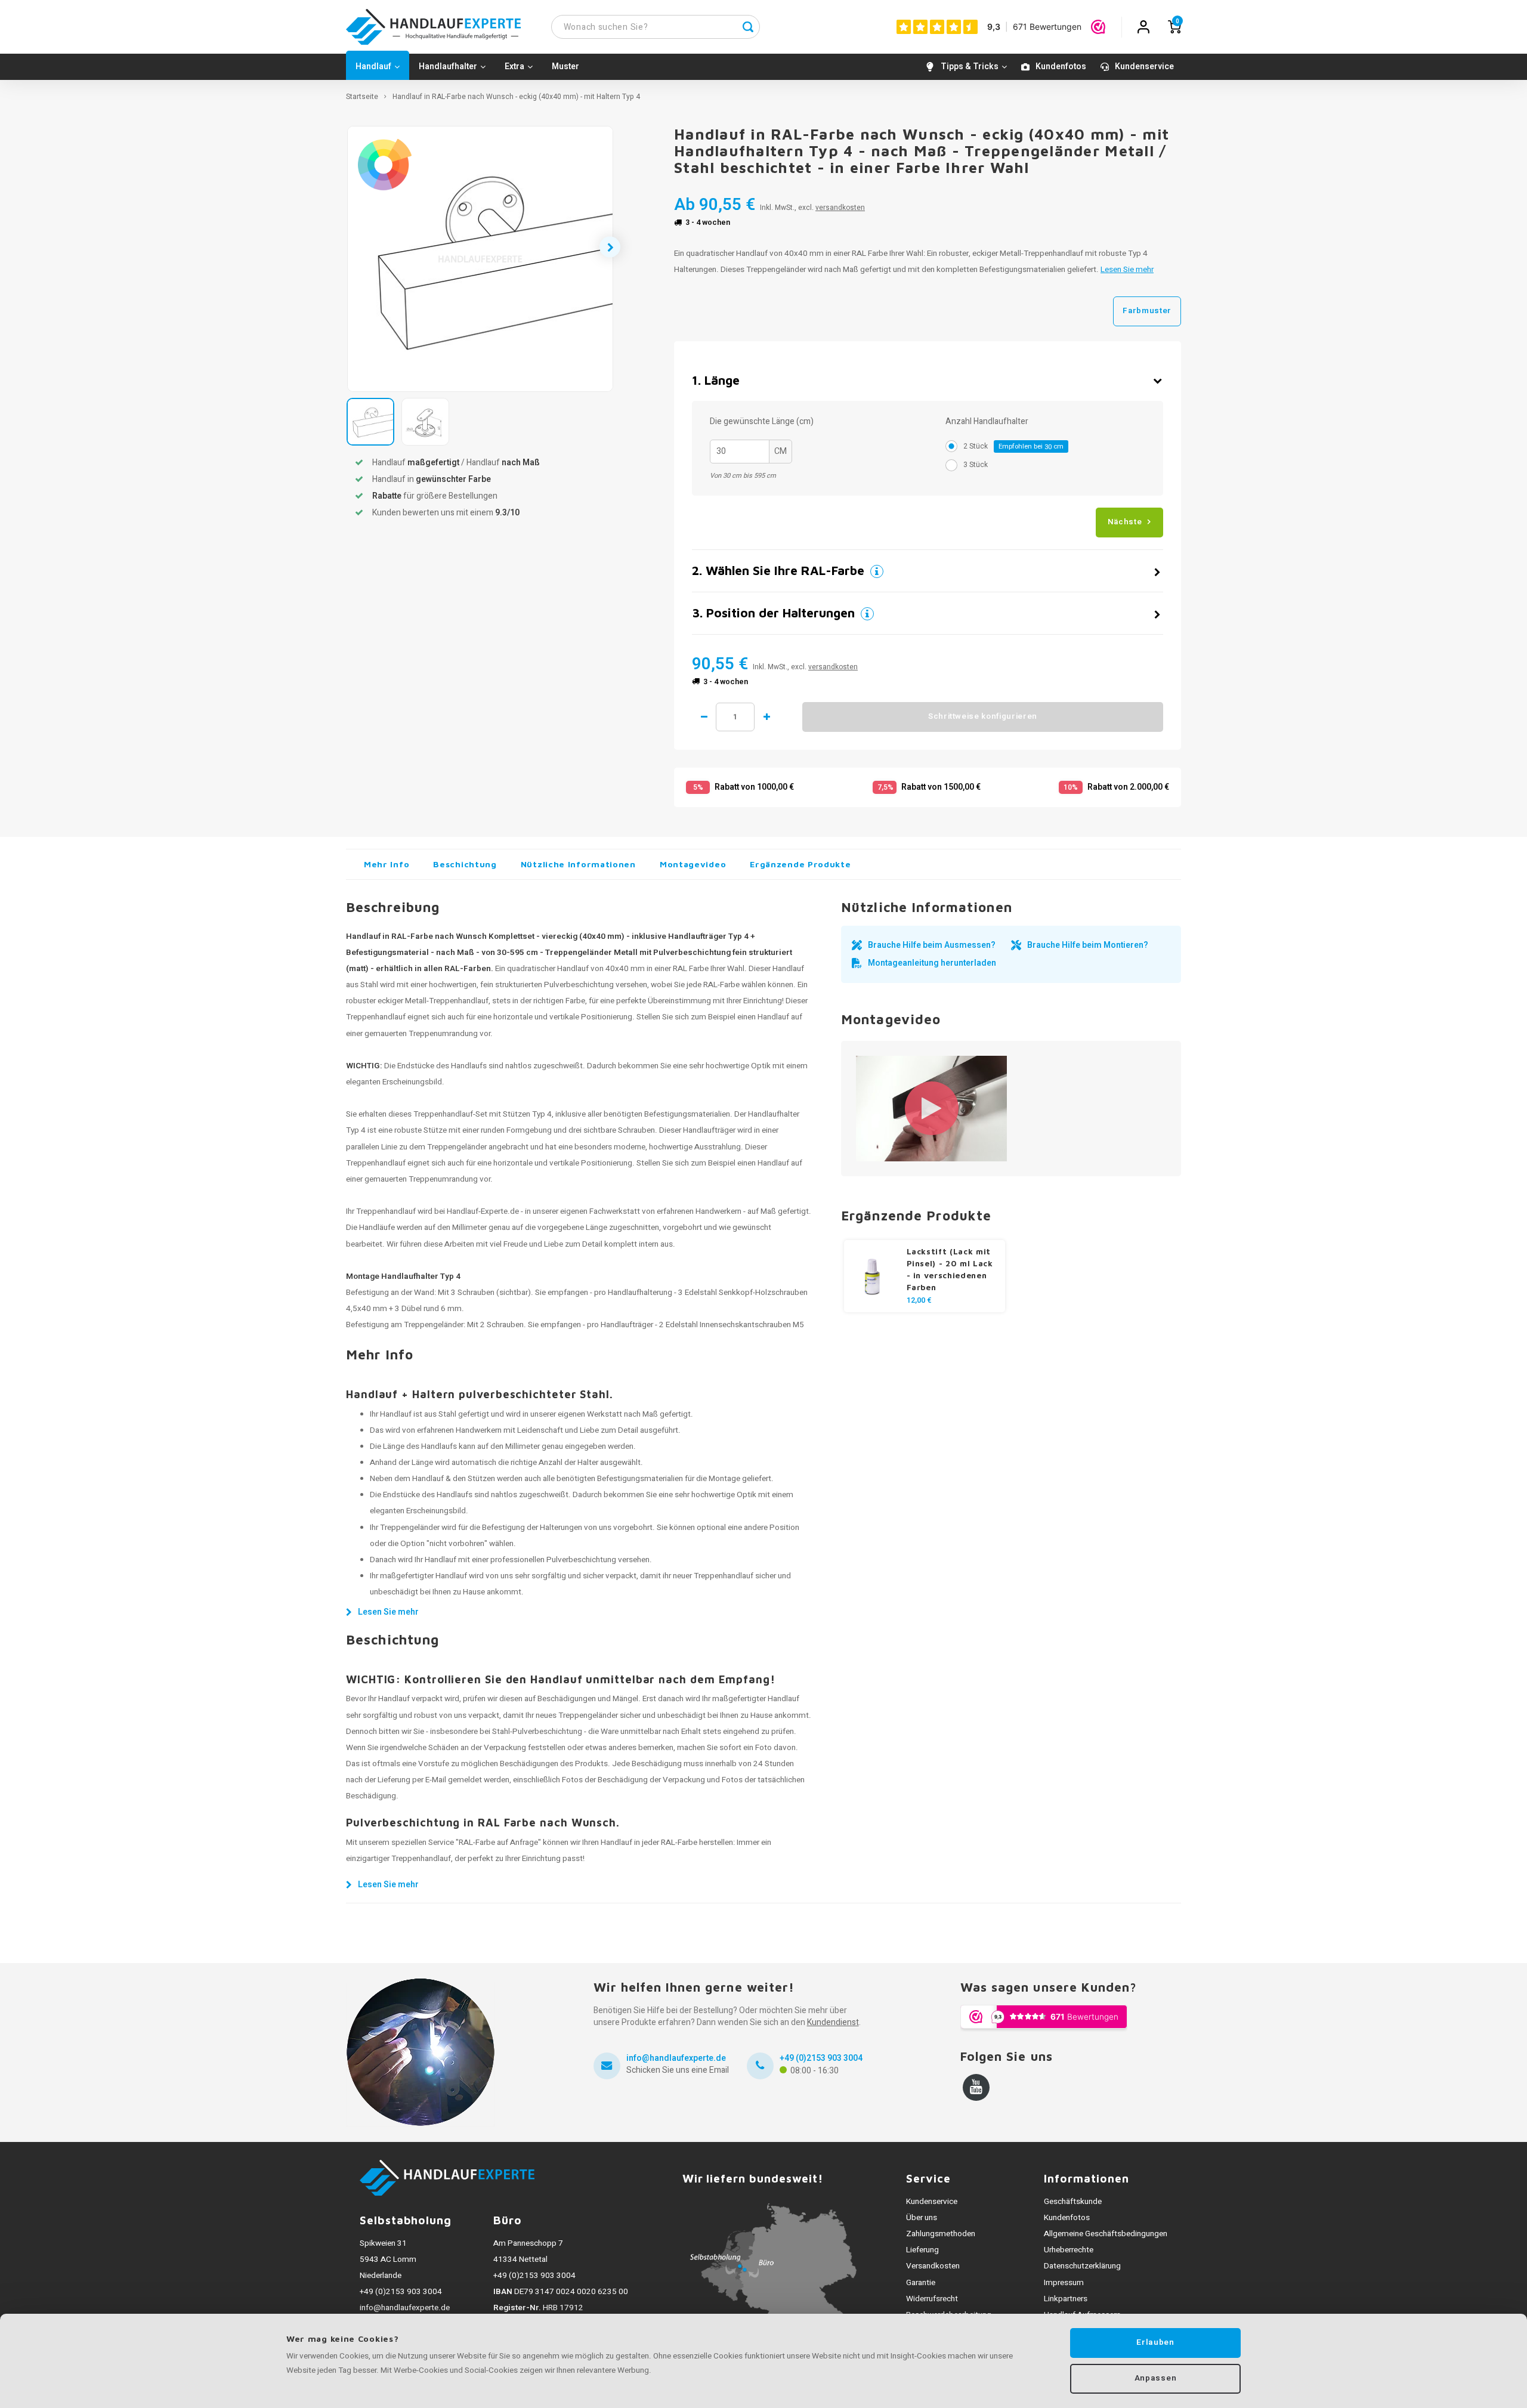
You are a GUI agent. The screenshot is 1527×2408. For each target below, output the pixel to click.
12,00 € (919, 1300)
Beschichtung (465, 864)
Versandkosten (933, 2266)
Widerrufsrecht (932, 2299)
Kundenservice (1144, 67)
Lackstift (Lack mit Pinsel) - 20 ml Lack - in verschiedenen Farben (950, 1269)
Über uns (922, 2218)
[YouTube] (976, 2087)
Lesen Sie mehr (1127, 270)
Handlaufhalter (448, 67)
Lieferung (922, 2250)
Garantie (921, 2283)
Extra (514, 67)
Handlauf (373, 67)
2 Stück (1013, 446)
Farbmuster (1147, 311)
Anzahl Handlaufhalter (987, 422)
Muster (565, 67)
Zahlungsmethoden (941, 2234)
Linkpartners (1066, 2299)
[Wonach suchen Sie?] (748, 27)
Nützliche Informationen (578, 864)
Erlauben (1155, 2342)
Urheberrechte (1069, 2250)
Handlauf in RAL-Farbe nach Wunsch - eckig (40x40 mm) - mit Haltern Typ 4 (516, 97)
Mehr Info (387, 864)
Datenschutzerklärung (1082, 2266)
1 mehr (766, 717)
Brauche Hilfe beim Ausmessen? (932, 945)
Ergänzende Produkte (800, 864)
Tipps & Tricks (970, 67)
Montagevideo (693, 864)
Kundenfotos (1061, 67)
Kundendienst (833, 2022)
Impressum (1064, 2283)
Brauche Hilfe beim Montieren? (1088, 945)
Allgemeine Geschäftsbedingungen (1106, 2234)
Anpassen (1155, 2378)
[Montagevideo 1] (931, 1109)
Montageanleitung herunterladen (932, 963)
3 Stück (976, 465)
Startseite (362, 97)
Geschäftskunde (1073, 2202)
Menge (735, 717)
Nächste (1125, 522)
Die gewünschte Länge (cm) (762, 422)
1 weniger (704, 717)
